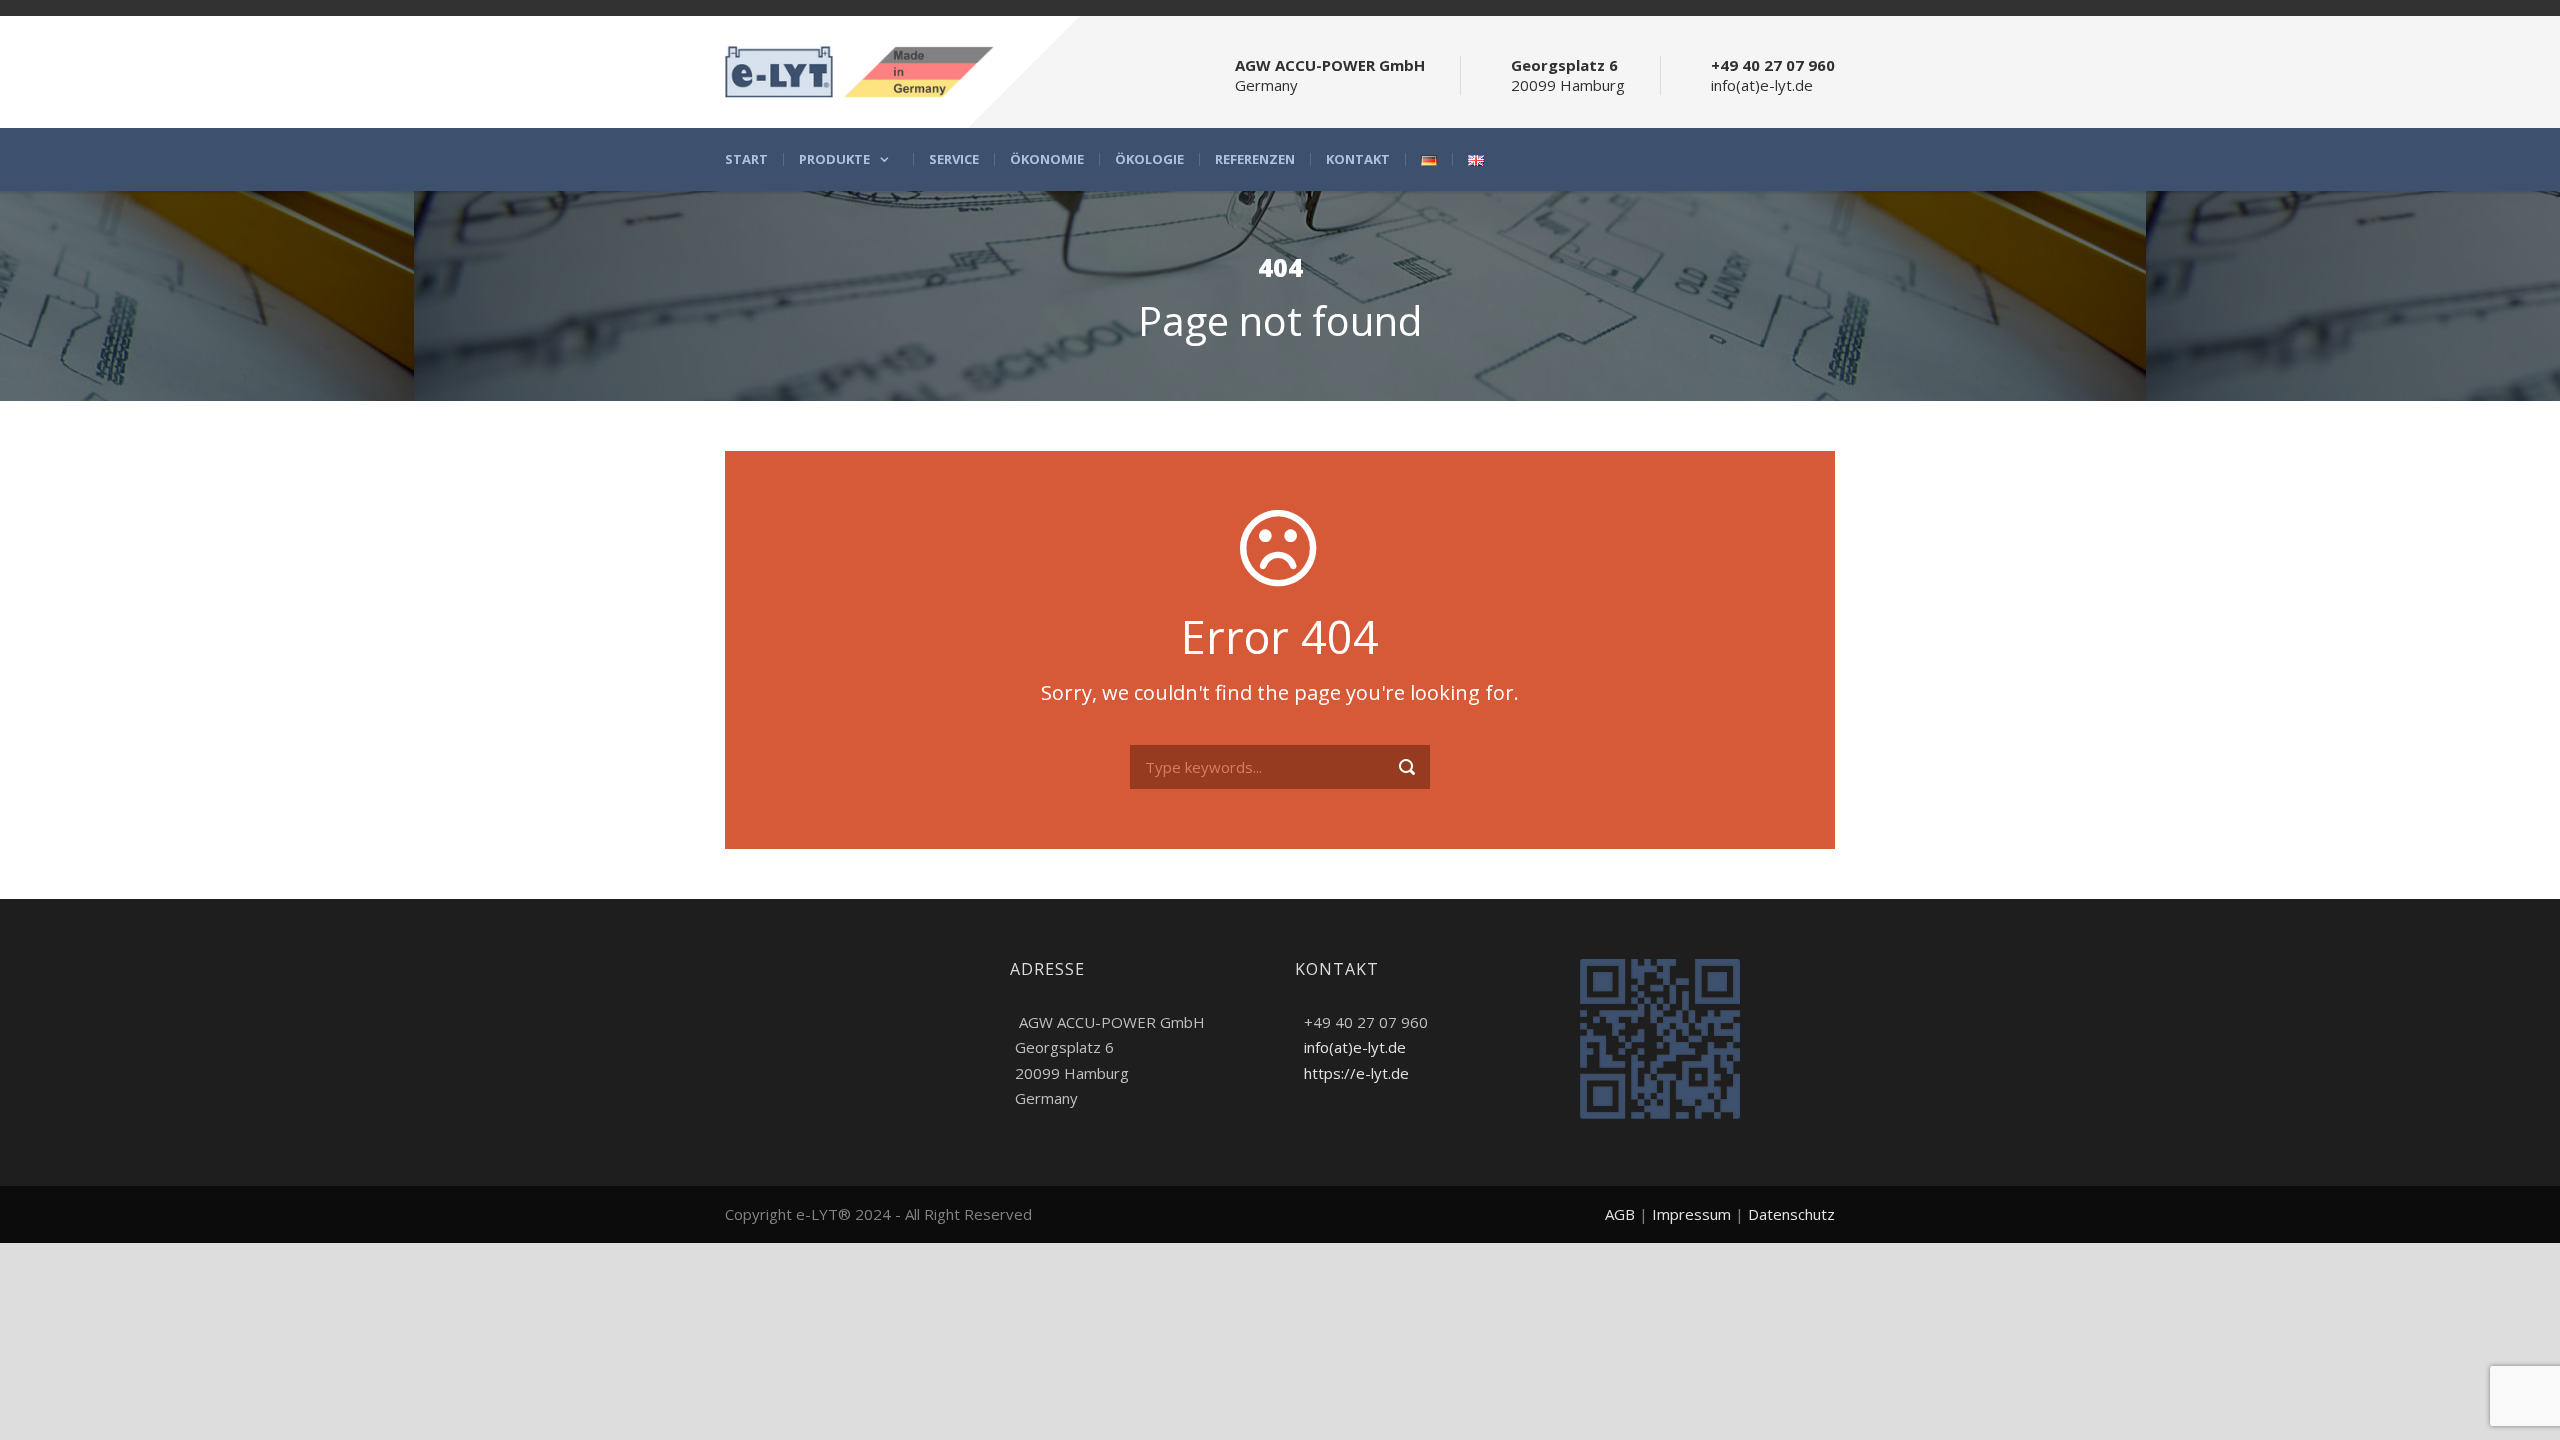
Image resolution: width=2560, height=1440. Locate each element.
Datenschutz (1791, 1214)
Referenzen (1255, 159)
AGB (1620, 1214)
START (746, 159)
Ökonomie (1047, 159)
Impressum (1691, 1214)
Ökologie (1149, 159)
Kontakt (1358, 159)
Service (954, 159)
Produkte (834, 159)
